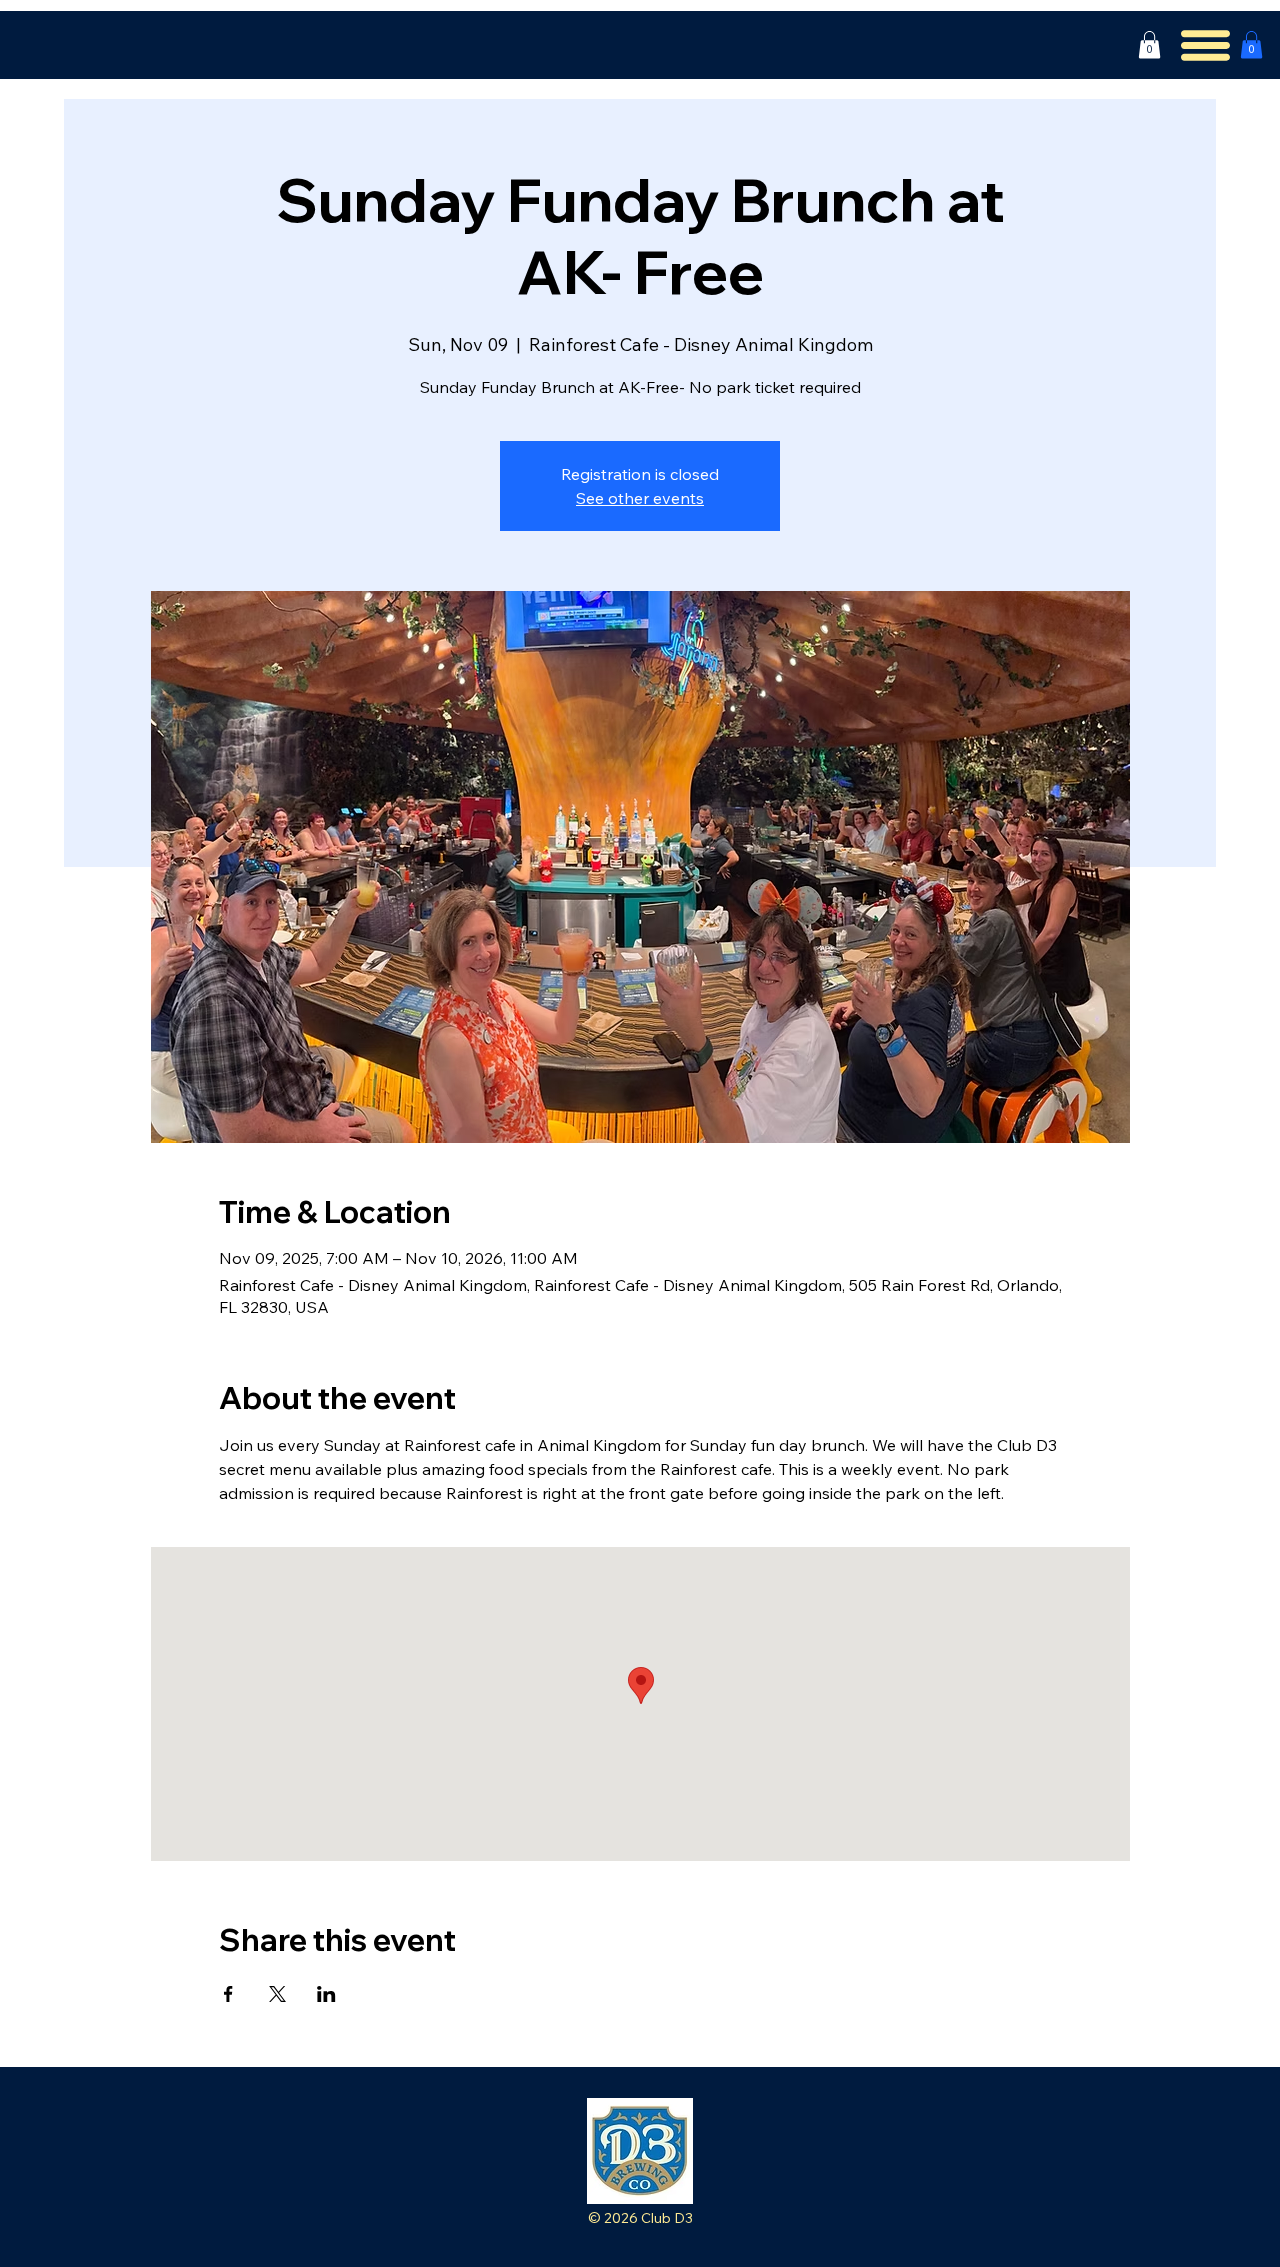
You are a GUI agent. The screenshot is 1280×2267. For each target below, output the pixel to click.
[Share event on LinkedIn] (326, 1994)
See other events (640, 498)
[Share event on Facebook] (228, 1994)
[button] (1149, 44)
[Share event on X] (277, 1994)
